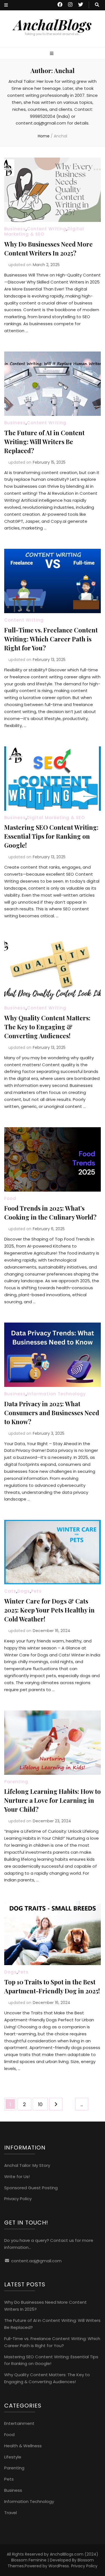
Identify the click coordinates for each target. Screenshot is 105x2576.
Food (10, 1198)
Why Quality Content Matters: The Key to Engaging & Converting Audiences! (47, 1027)
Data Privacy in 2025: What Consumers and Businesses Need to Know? (52, 1413)
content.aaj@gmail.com (36, 2261)
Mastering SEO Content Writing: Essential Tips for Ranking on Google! (51, 836)
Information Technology (56, 1394)
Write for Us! (17, 2177)
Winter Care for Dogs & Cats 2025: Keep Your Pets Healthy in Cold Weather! (49, 1610)
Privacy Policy (18, 2199)
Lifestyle (13, 2457)
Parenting (16, 1782)
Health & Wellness (23, 2446)
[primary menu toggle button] (52, 54)
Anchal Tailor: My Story (27, 2165)
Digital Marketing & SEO (44, 232)
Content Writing (47, 229)
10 (43, 2104)
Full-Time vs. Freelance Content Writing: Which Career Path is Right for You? (51, 639)
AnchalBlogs (53, 24)
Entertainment (19, 2423)
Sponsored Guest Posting (31, 2188)
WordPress (59, 2566)
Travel (11, 2513)
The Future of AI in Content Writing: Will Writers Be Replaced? (44, 442)
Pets (36, 1591)
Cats (10, 1591)
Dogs (24, 1591)
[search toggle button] (97, 5)
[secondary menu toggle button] (6, 5)
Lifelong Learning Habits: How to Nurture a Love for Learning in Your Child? (53, 1800)
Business (15, 229)
